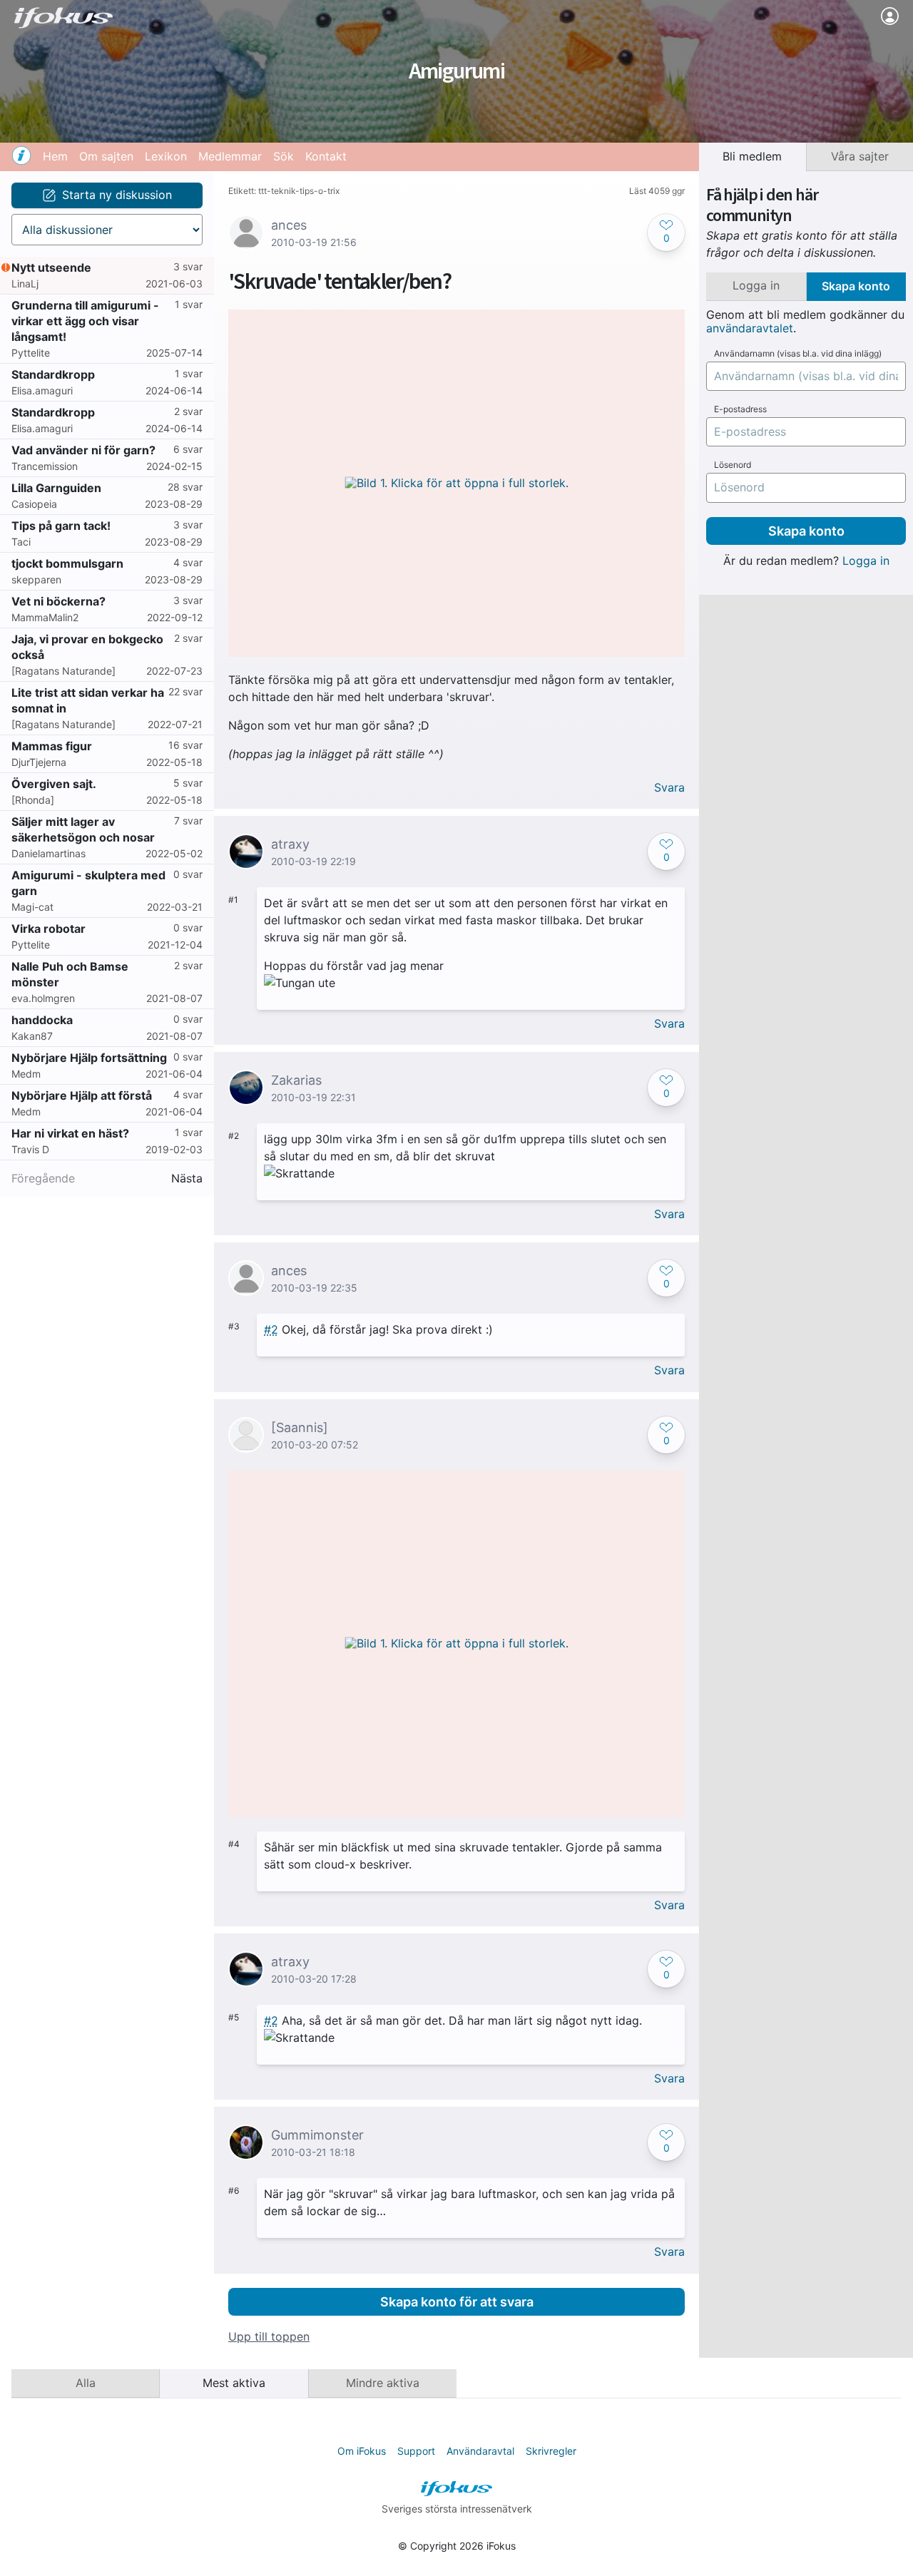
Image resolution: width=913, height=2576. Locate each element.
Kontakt (326, 156)
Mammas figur (52, 746)
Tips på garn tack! (61, 526)
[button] (666, 232)
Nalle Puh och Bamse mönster (70, 974)
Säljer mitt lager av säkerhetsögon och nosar (83, 829)
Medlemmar (230, 156)
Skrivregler (551, 2451)
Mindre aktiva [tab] (383, 2383)
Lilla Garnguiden (56, 488)
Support (416, 2451)
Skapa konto (806, 531)
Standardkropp (53, 374)
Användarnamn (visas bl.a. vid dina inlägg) (798, 354)
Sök (284, 156)
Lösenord (733, 465)
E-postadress (740, 409)
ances (289, 225)
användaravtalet (750, 328)
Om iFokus (362, 2451)
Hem (55, 156)
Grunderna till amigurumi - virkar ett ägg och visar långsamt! (85, 321)
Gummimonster (317, 2135)
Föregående (43, 1179)
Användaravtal (480, 2451)
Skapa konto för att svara (457, 2302)
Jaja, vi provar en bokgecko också (87, 647)
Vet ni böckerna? (58, 601)
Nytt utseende (51, 267)
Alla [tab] (86, 2383)
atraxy (290, 844)
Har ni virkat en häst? (70, 1133)
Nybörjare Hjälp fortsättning (89, 1058)
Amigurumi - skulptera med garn (88, 883)
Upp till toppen (269, 2337)
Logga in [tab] (756, 285)
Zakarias (296, 1080)
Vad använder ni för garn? (83, 450)
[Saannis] (300, 1427)
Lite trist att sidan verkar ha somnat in (88, 700)
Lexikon (166, 156)
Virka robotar (49, 929)
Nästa (187, 1179)
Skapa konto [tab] (856, 286)
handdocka (42, 1020)
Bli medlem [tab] (752, 156)
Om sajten (106, 156)
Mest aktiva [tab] (234, 2383)
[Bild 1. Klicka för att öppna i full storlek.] (456, 483)
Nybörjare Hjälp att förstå (82, 1095)
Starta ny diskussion (117, 195)
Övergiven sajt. (54, 784)
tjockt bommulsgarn (67, 563)
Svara (669, 788)
